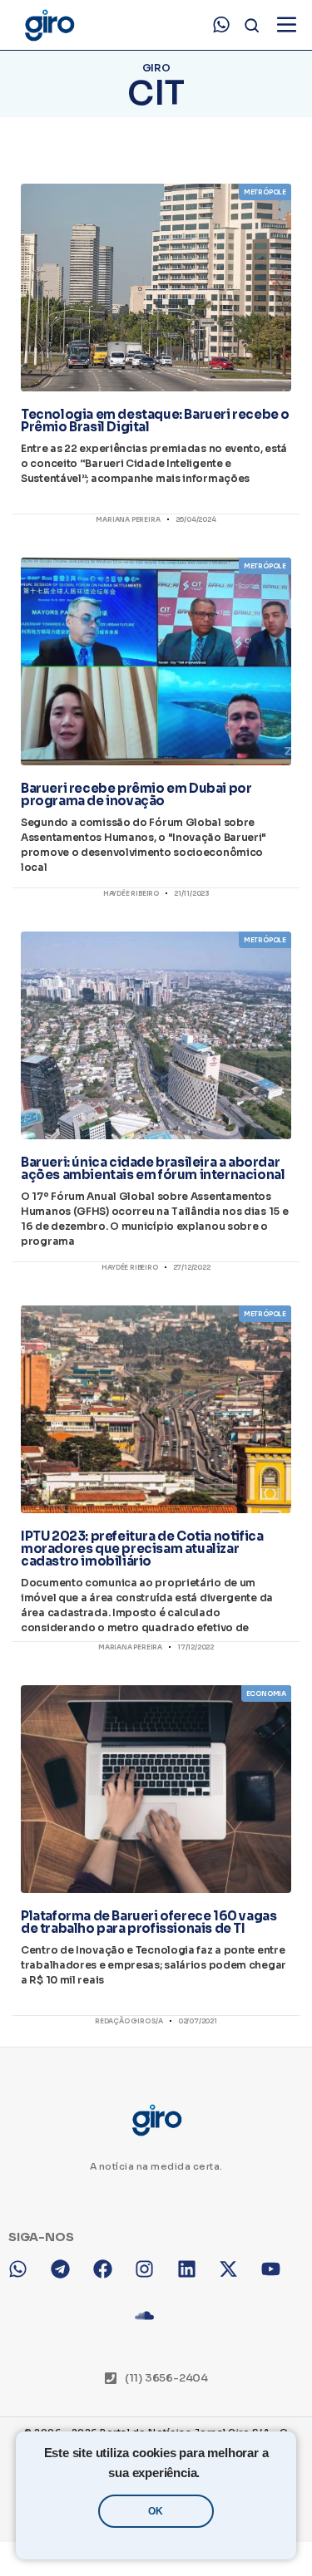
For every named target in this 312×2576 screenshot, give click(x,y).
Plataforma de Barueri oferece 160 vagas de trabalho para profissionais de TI (149, 1922)
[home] (49, 25)
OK (156, 2511)
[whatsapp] (221, 25)
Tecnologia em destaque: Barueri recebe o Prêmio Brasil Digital (155, 420)
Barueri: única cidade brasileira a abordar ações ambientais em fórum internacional (153, 1168)
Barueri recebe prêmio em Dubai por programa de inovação (136, 794)
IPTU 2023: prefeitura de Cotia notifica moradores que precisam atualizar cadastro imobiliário (142, 1549)
